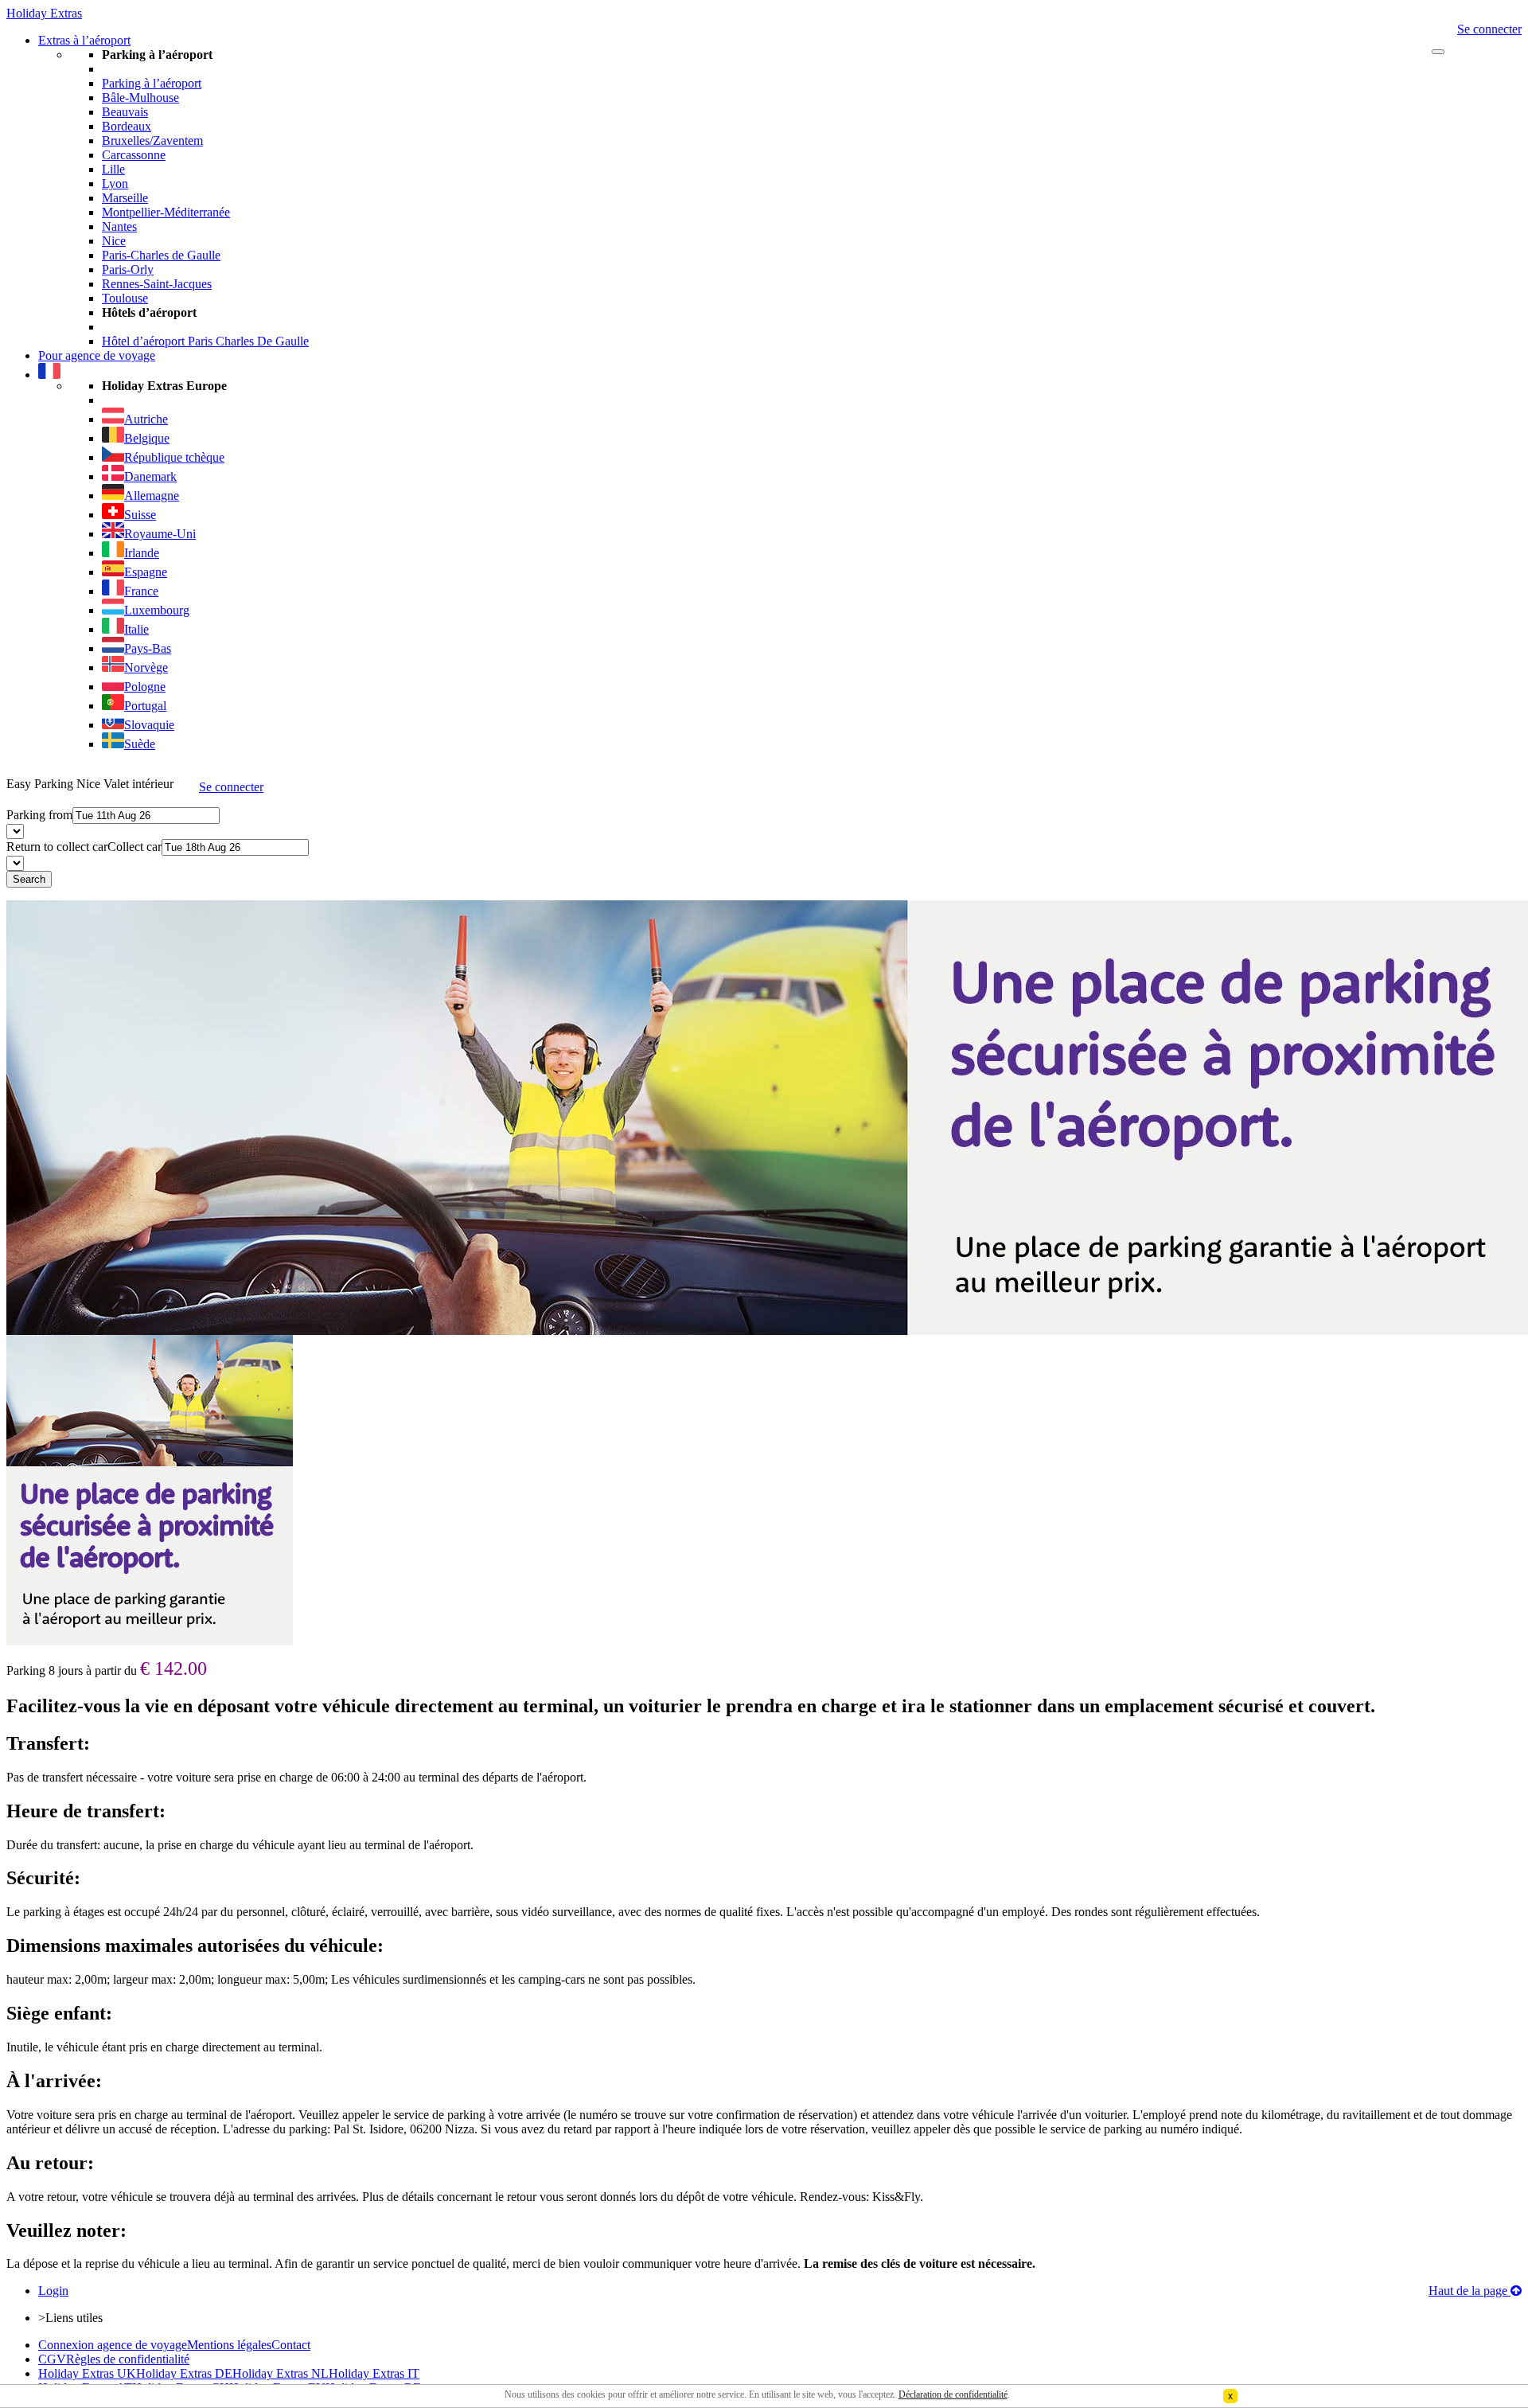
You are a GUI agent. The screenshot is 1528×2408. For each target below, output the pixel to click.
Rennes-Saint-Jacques (157, 284)
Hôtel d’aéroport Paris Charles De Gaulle (205, 341)
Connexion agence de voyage (113, 2345)
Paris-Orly (128, 269)
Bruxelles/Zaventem (152, 140)
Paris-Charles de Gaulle (161, 255)
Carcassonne (134, 155)
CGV (52, 2359)
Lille (113, 169)
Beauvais (125, 112)
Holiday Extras (44, 13)
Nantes (119, 226)
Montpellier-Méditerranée (166, 212)
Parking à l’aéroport (152, 83)
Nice (114, 241)
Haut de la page (1470, 2291)
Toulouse (125, 298)
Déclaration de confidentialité (953, 2394)
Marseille (125, 198)
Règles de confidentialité (128, 2359)
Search (29, 879)
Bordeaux (127, 126)
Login (53, 2291)
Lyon (115, 183)
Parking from (39, 815)
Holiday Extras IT (374, 2373)
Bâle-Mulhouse (140, 98)
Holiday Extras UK (87, 2373)
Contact (291, 2345)
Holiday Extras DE (184, 2373)
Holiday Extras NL (281, 2373)
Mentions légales (229, 2345)
